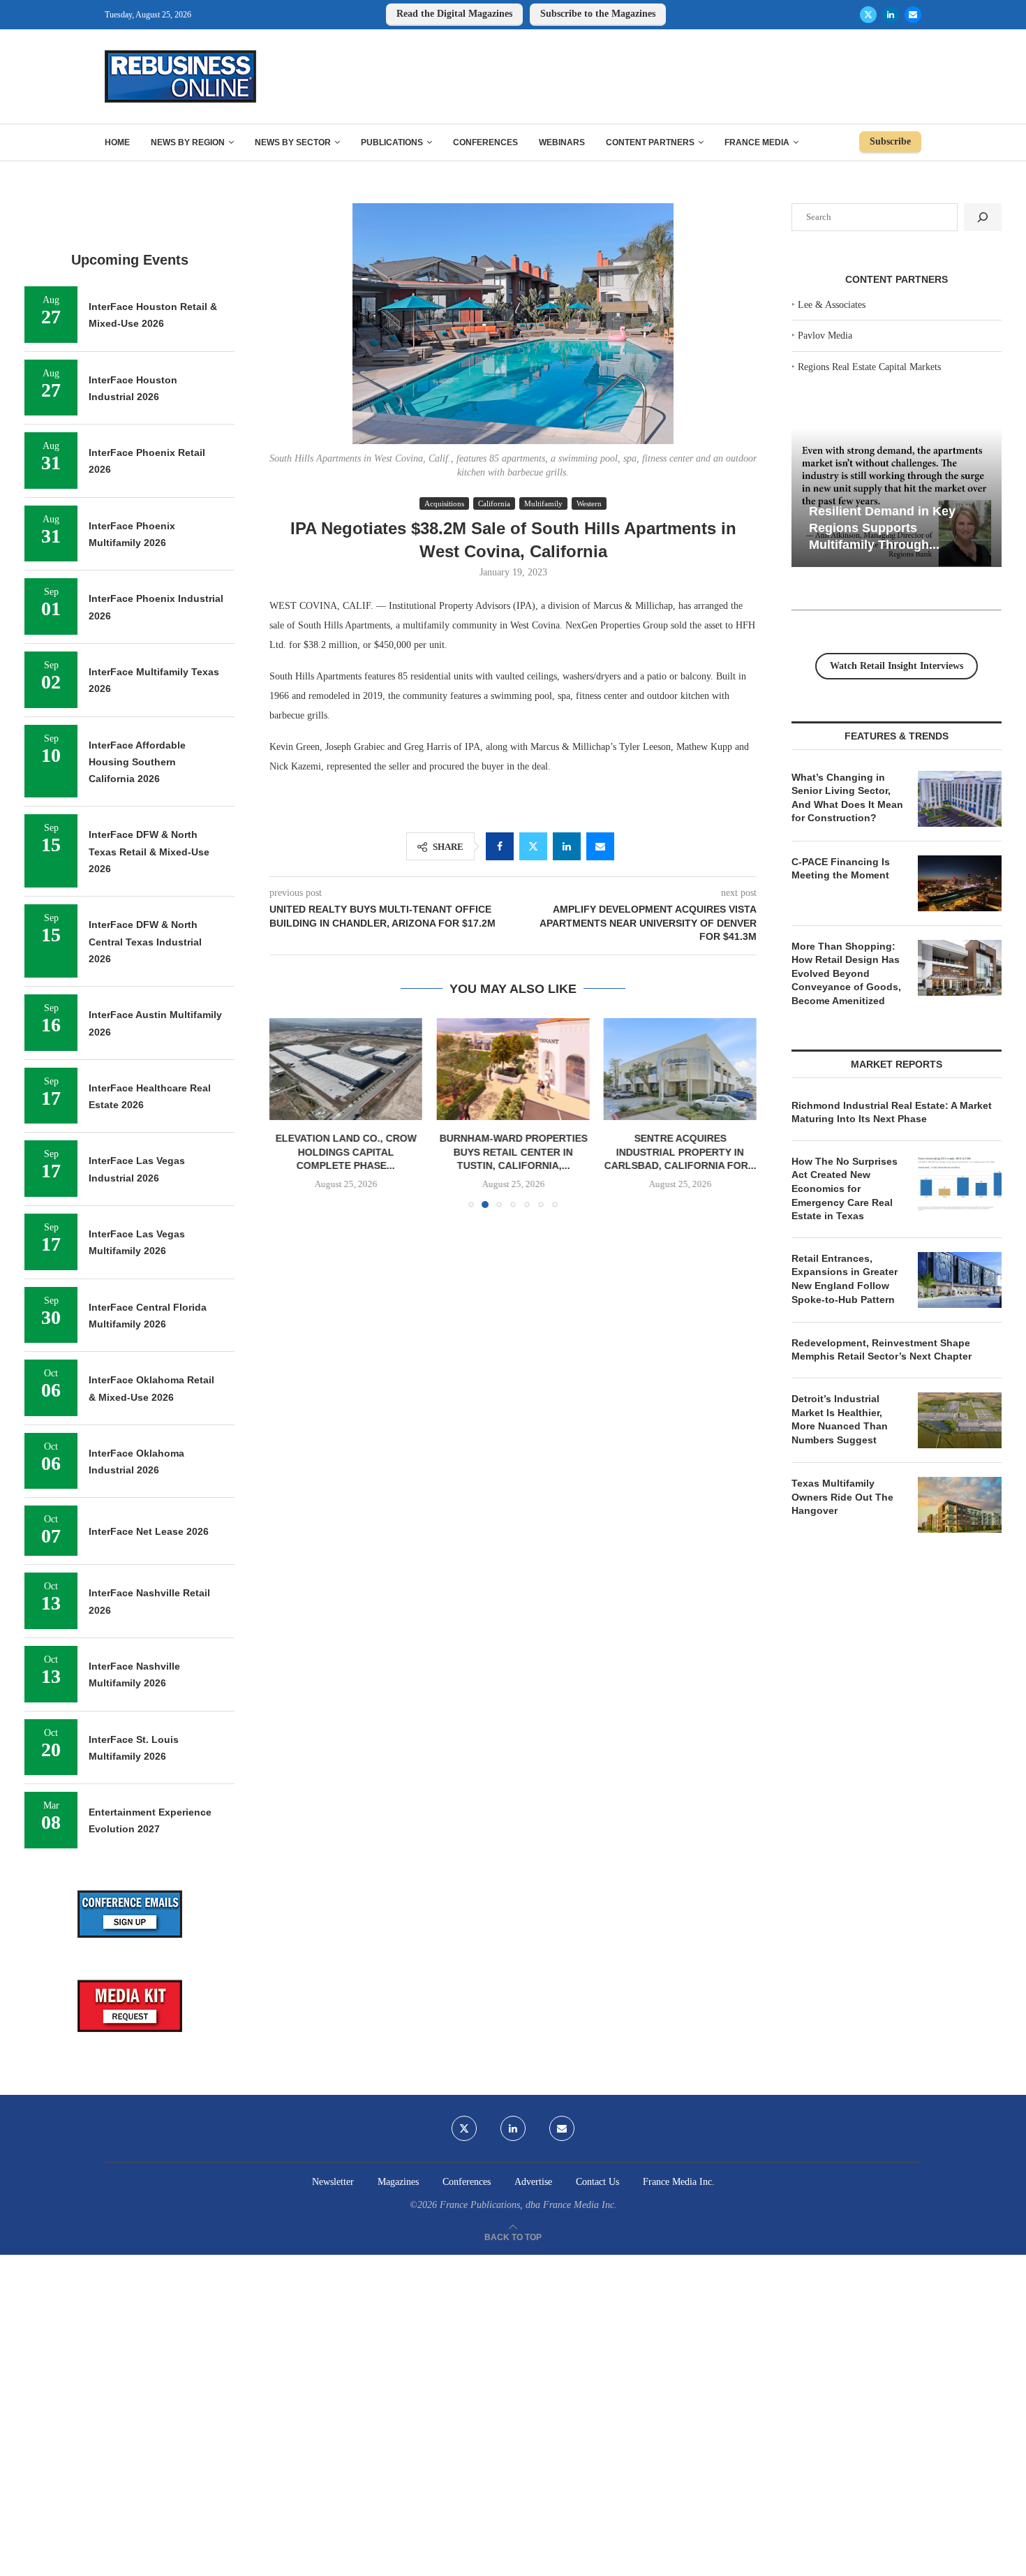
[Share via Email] (600, 846)
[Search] (983, 217)
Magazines (398, 2182)
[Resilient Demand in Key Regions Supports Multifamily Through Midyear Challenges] (897, 498)
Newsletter (333, 2182)
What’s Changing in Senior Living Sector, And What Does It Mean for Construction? (847, 798)
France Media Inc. (679, 2182)
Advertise (533, 2182)
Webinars (562, 142)
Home (117, 142)
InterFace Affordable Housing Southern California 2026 (137, 762)
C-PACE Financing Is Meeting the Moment (841, 869)
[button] (288, 1112)
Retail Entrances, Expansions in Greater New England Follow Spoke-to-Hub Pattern (845, 1279)
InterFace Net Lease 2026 (149, 1531)
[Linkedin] (891, 15)
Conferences (485, 142)
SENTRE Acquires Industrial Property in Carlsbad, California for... (680, 1152)
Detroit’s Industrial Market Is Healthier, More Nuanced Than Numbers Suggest (840, 1419)
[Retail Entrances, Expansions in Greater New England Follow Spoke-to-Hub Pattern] (960, 1280)
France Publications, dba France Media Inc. (528, 2205)
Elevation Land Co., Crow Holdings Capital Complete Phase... (346, 1152)
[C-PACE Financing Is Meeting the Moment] (960, 883)
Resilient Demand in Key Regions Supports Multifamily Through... (882, 528)
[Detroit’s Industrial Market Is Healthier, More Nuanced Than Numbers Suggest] (960, 1420)
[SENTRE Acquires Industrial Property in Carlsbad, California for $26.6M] (680, 1069)
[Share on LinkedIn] (567, 846)
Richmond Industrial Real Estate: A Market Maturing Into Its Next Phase (892, 1112)
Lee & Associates (832, 305)
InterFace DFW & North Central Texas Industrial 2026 (145, 942)
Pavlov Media (825, 336)
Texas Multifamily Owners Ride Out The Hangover (842, 1497)
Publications (392, 142)
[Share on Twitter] (533, 846)
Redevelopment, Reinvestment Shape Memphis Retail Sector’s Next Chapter (882, 1350)
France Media (757, 142)
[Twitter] (868, 15)
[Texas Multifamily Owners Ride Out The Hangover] (960, 1505)
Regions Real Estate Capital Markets (869, 367)
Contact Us (597, 2182)
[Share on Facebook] (500, 846)
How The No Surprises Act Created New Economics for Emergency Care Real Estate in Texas (845, 1188)
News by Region (188, 142)
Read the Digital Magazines (454, 14)
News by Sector (293, 142)
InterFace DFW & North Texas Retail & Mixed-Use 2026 (149, 852)
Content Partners (650, 142)
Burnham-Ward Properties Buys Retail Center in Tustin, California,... (513, 1152)
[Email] (913, 15)
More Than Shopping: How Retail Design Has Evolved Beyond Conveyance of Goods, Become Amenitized (846, 973)
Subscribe (890, 141)
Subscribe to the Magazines (598, 14)
